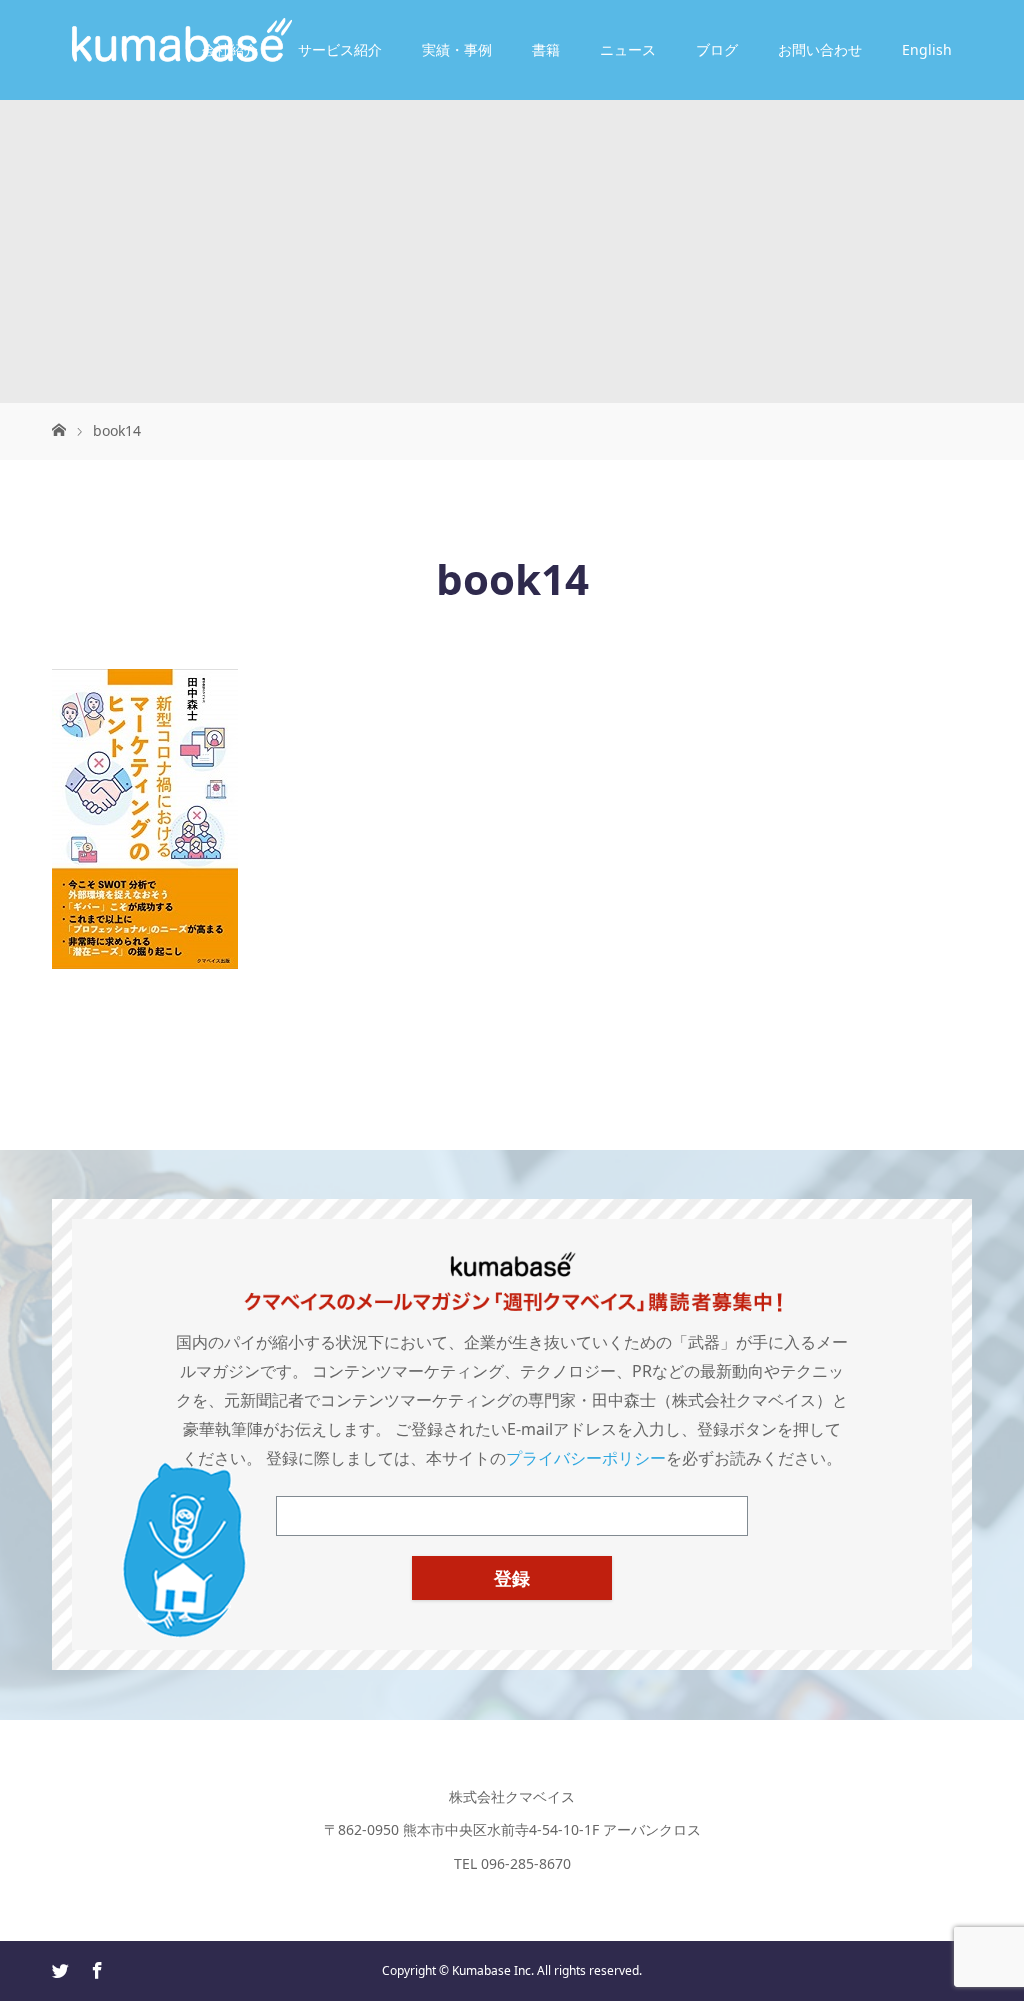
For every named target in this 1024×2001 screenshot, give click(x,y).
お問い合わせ (820, 49)
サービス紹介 (340, 49)
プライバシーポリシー (586, 1458)
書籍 (546, 49)
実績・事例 (457, 49)
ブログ (717, 49)
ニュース (628, 49)
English (927, 49)
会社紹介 (230, 49)
